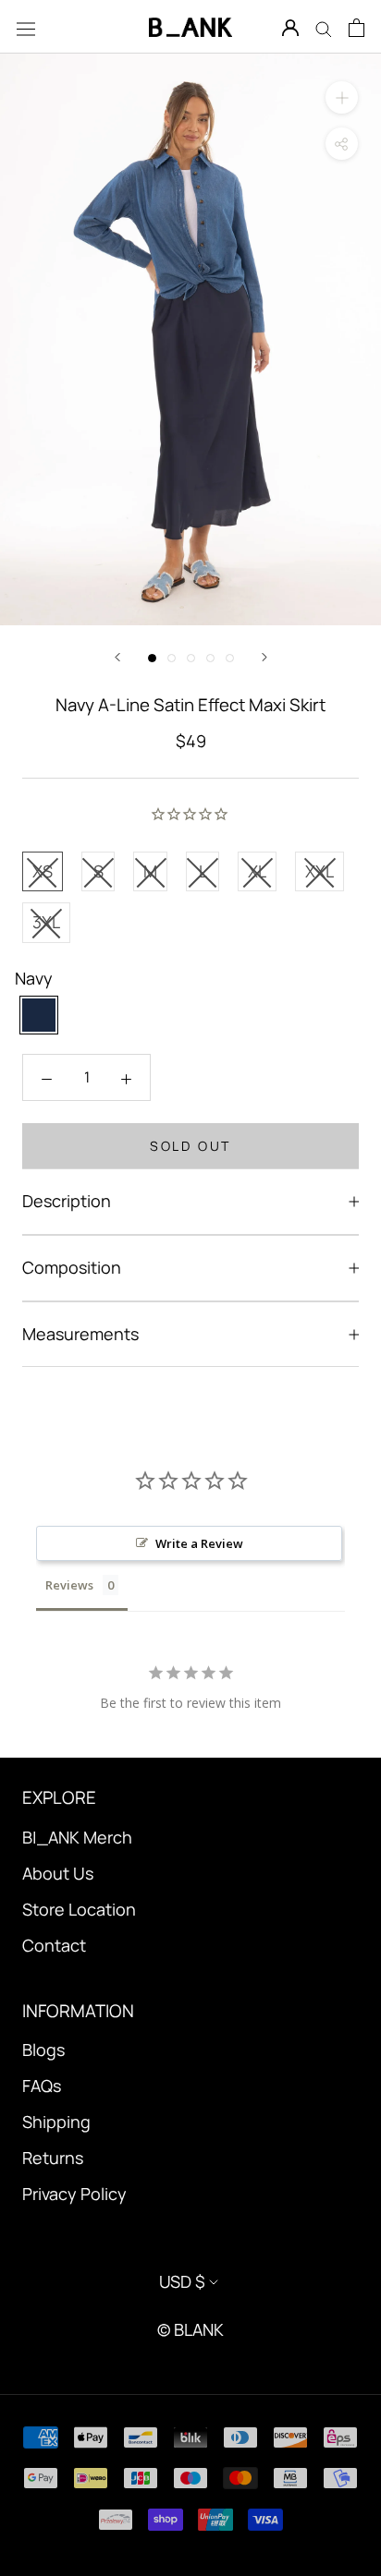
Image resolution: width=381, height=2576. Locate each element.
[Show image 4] (210, 658)
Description (67, 1201)
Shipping (56, 2122)
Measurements (80, 1334)
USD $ (182, 2281)
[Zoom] (342, 97)
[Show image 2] (172, 658)
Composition (72, 1267)
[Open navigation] (26, 27)
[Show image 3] (191, 658)
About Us (58, 1873)
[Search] (324, 27)
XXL (320, 871)
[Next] (264, 657)
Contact (54, 1945)
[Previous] (117, 657)
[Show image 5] (230, 658)
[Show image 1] (152, 658)
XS (43, 871)
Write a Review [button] (199, 1543)
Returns (53, 2158)
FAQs (42, 2086)
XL (257, 871)
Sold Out (190, 1146)
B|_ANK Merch (77, 1837)
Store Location (79, 1909)
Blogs (43, 2050)
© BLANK (190, 2329)
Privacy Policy (74, 2194)
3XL (46, 922)
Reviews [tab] (69, 1585)
